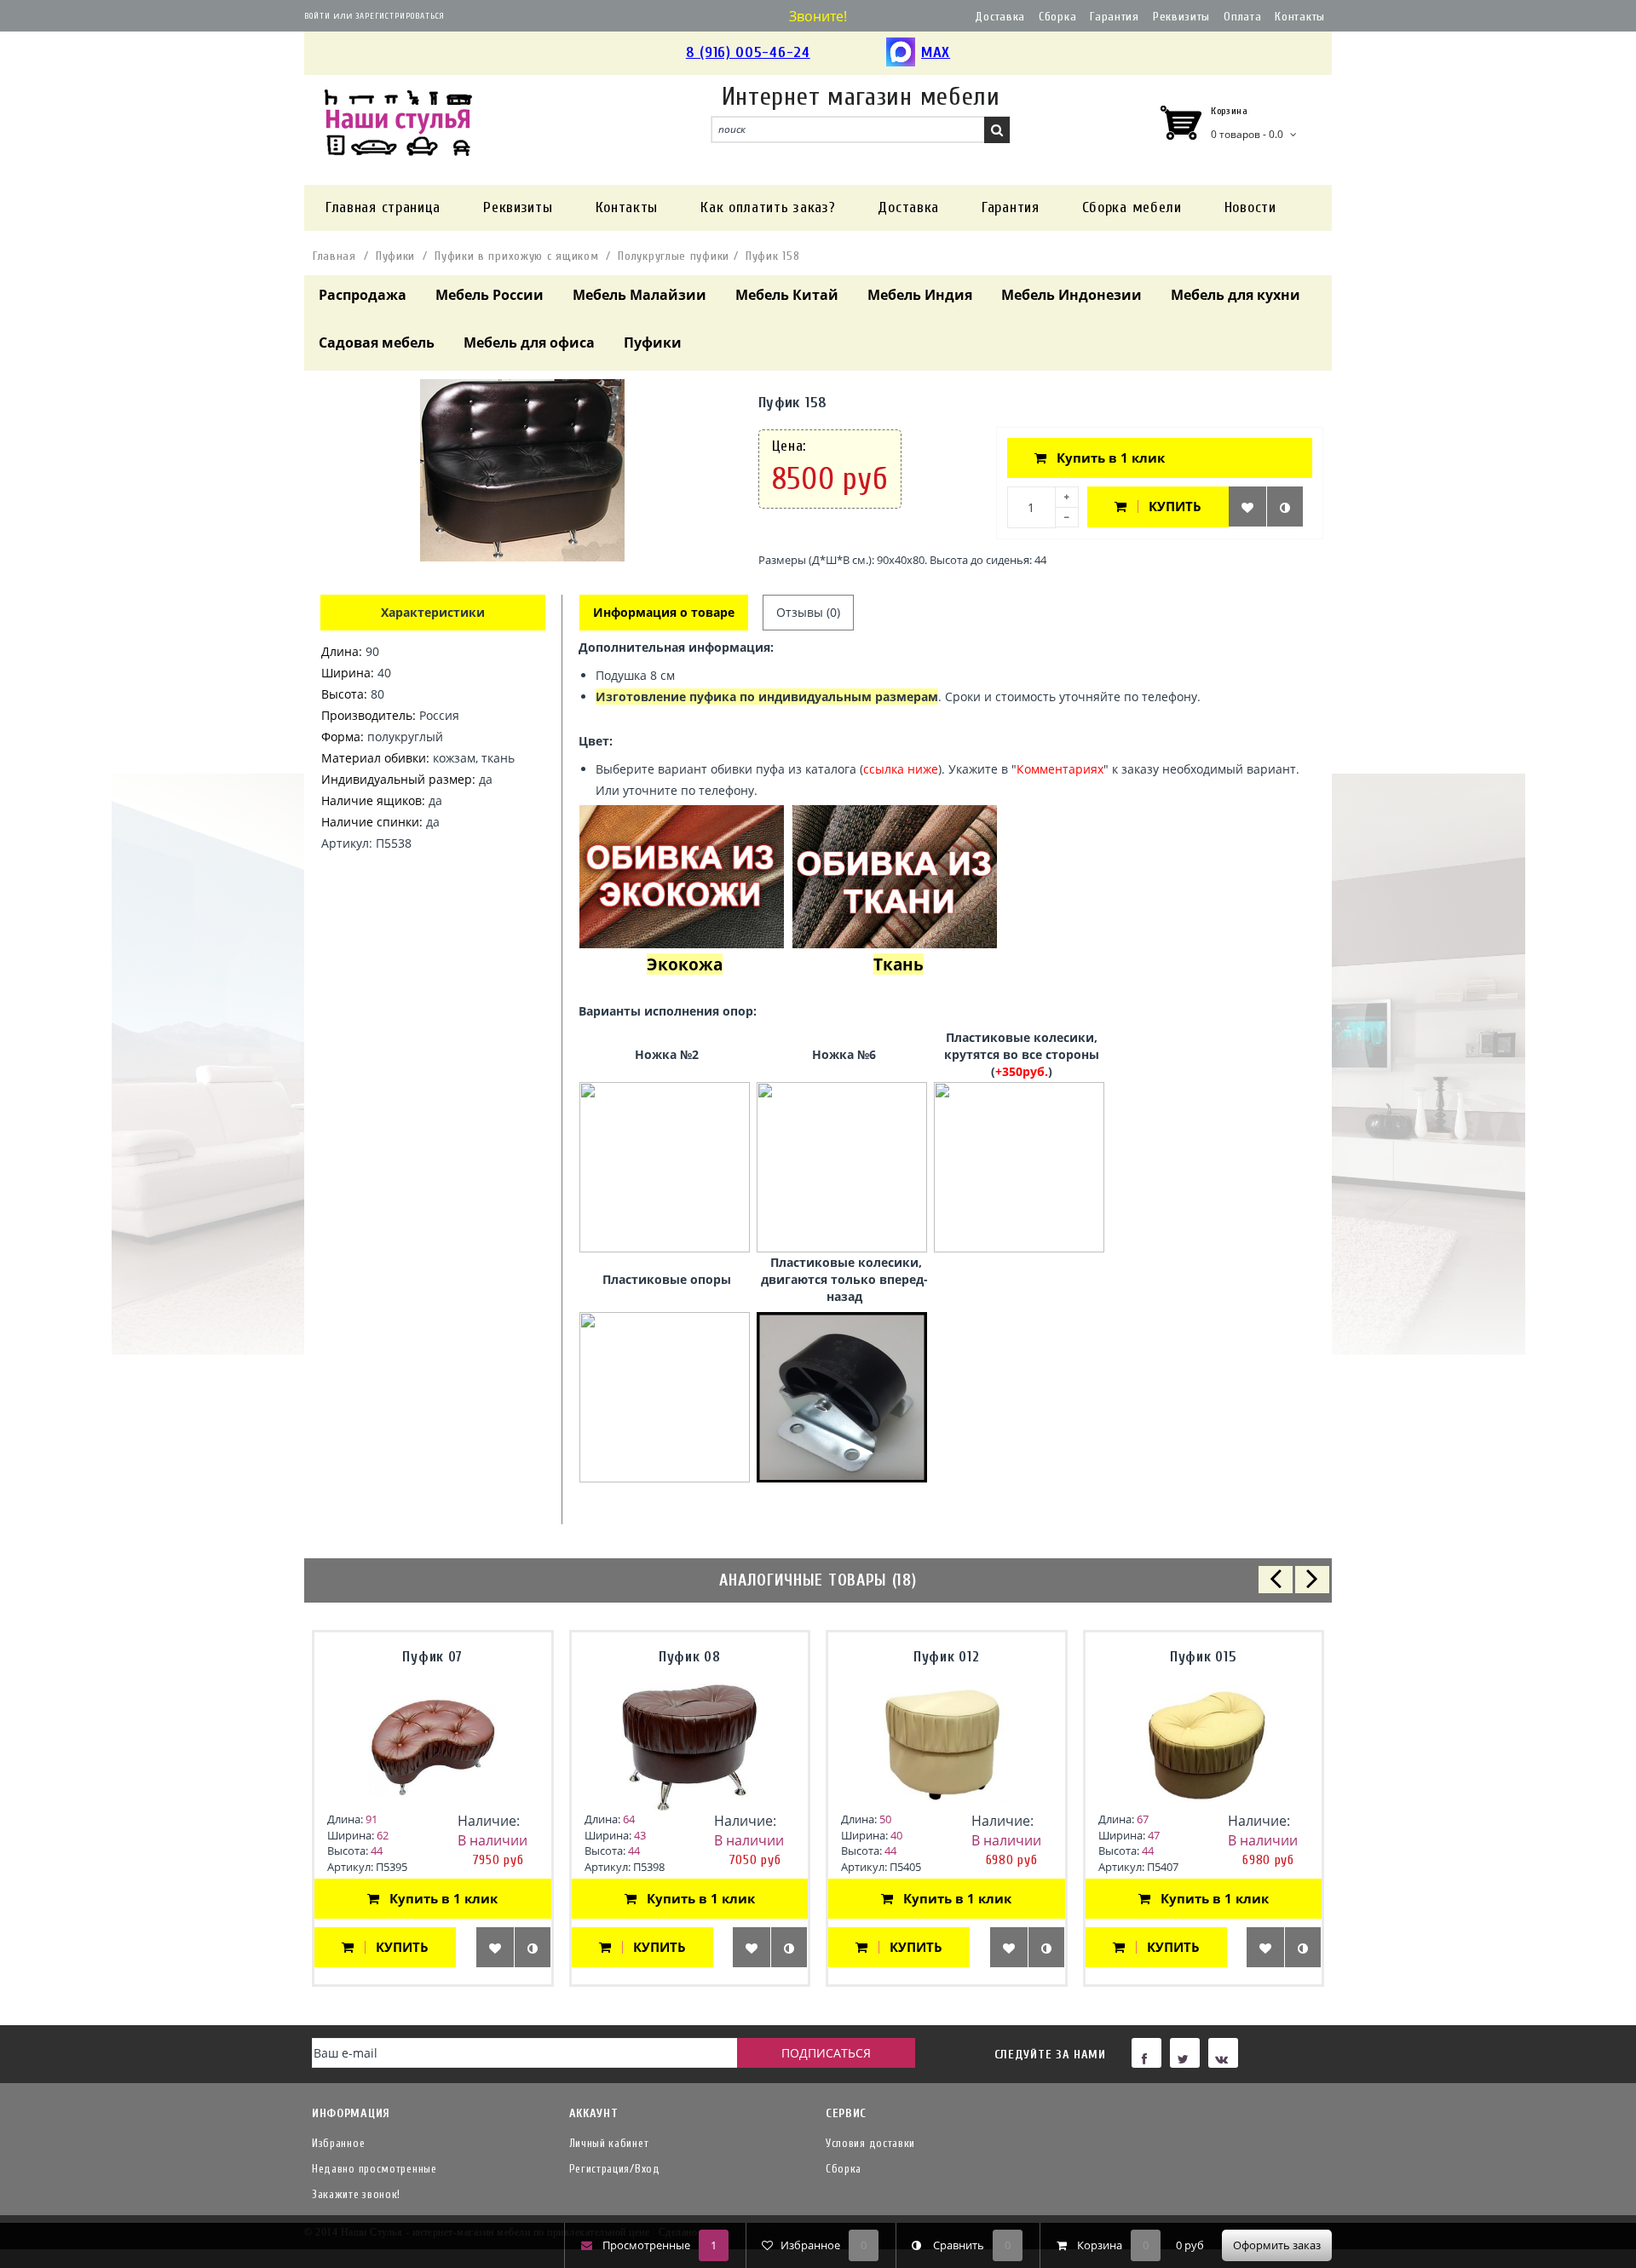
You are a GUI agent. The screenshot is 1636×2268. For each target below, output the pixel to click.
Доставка (1000, 17)
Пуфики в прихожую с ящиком (516, 256)
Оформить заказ (1277, 2245)
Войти (317, 16)
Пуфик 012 (946, 1657)
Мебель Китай (787, 295)
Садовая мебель (377, 343)
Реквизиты (1181, 17)
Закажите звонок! (356, 2194)
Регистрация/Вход (615, 2169)
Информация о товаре (664, 612)
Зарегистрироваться (400, 16)
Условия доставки (870, 2143)
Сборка (1057, 17)
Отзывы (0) (808, 612)
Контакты (1300, 17)
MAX (936, 52)
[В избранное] (1247, 507)
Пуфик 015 (1203, 1657)
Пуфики (395, 256)
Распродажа (363, 295)
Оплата (1242, 17)
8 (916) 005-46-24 (748, 52)
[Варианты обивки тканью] (895, 875)
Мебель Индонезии (1071, 295)
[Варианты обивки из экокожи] (682, 875)
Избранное (338, 2143)
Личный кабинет (609, 2143)
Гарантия (1115, 17)
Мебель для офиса (529, 343)
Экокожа (685, 964)
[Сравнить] (1285, 507)
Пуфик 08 (690, 1657)
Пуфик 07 (432, 1657)
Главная (334, 256)
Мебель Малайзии (639, 295)
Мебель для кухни (1236, 295)
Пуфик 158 (772, 256)
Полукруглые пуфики (674, 256)
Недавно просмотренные (374, 2169)
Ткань (899, 964)
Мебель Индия (920, 295)
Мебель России (490, 295)
